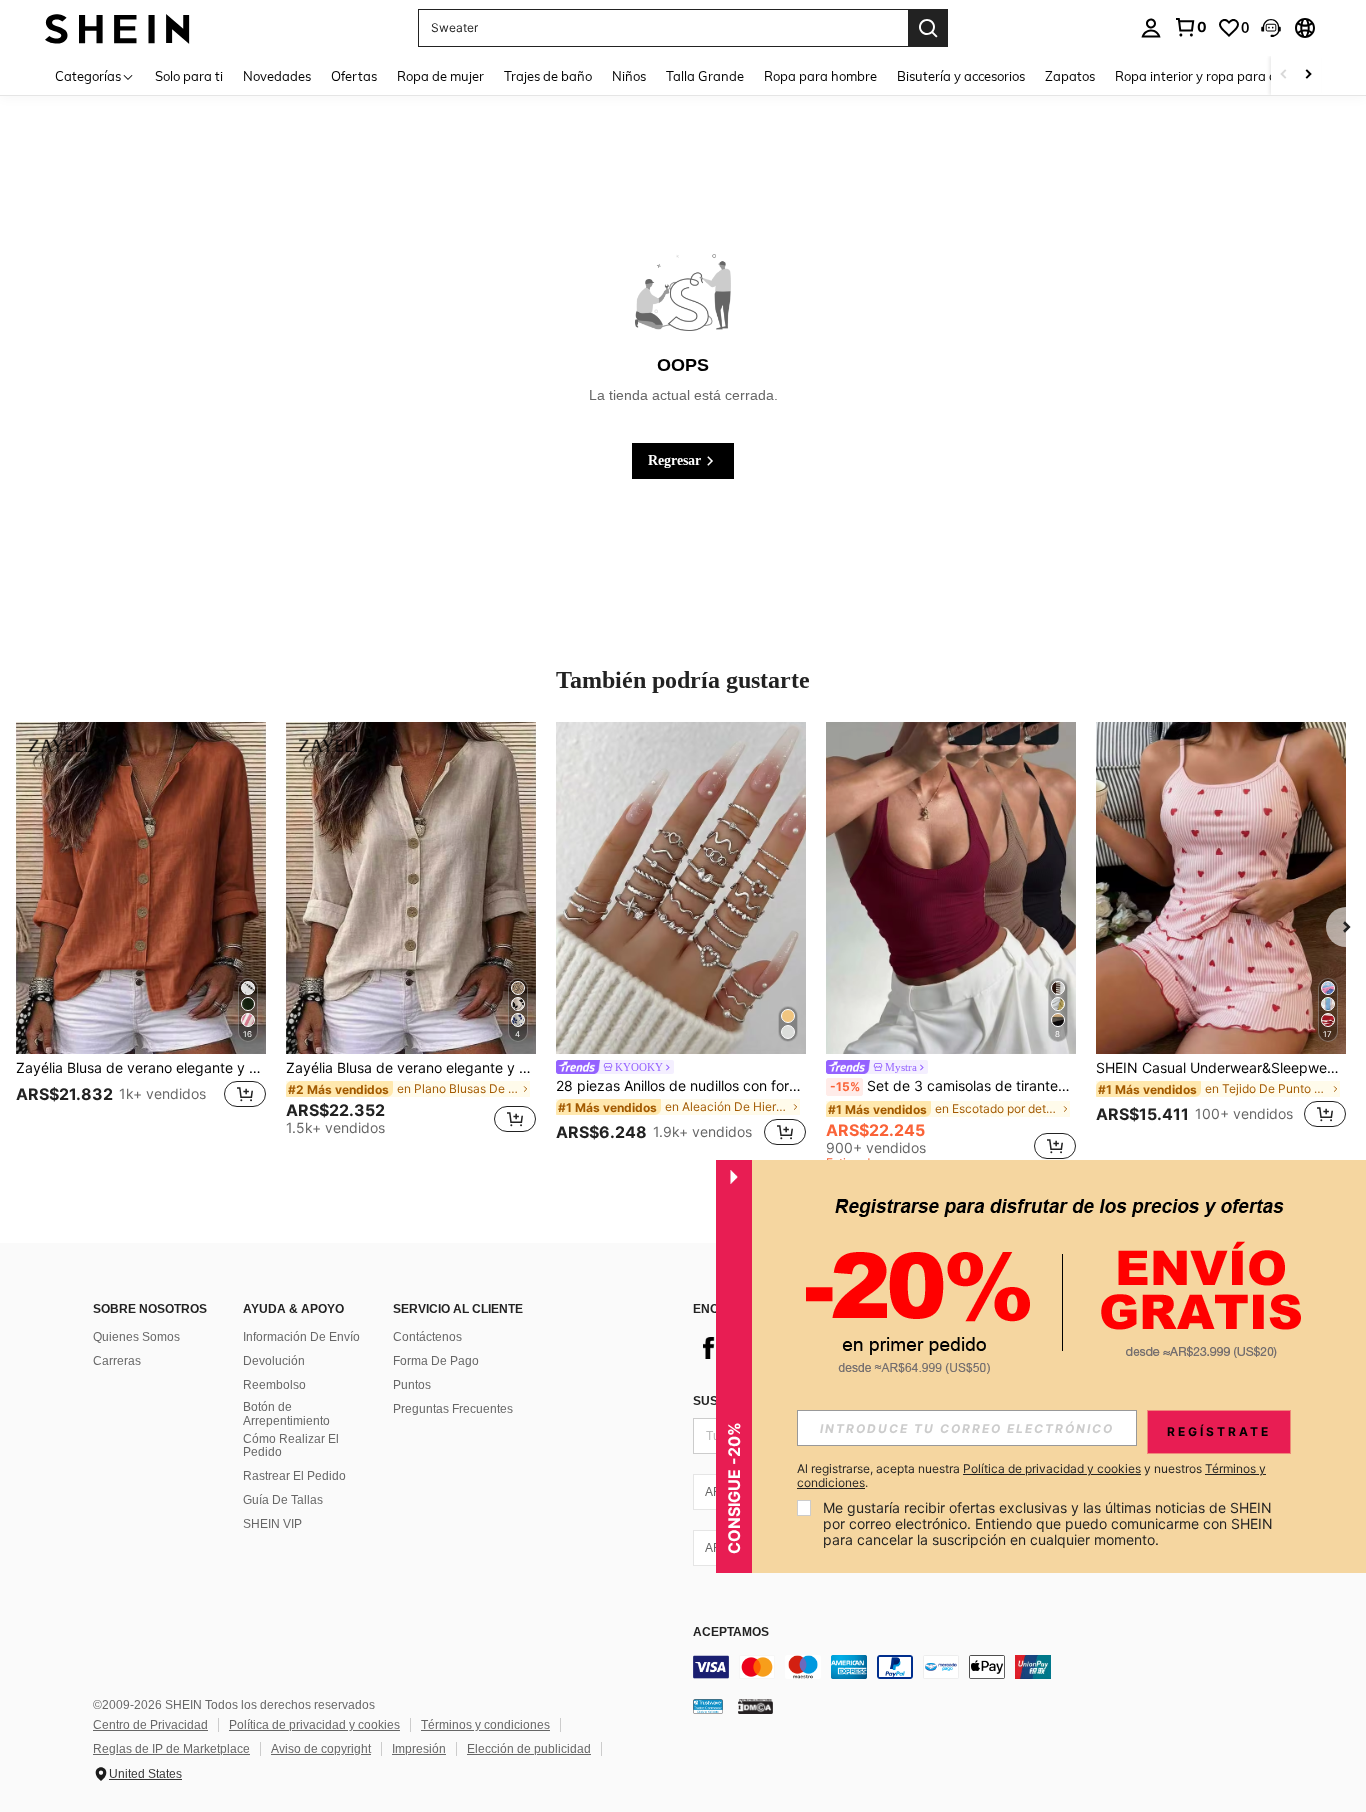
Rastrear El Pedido (294, 1476)
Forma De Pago (436, 1361)
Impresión (419, 1749)
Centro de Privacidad (150, 1725)
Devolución (274, 1361)
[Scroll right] (1308, 75)
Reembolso (274, 1385)
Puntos (412, 1385)
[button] (1271, 28)
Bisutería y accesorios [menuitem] (961, 76)
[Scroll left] (1284, 75)
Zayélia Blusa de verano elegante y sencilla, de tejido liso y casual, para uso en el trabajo (411, 1068)
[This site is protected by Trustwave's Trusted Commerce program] (708, 1706)
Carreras (117, 1361)
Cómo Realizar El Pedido (291, 1446)
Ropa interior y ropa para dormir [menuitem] (1211, 76)
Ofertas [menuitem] (354, 76)
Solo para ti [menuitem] (189, 76)
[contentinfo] (993, 1667)
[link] (1190, 27)
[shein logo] (117, 27)
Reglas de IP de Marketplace (171, 1749)
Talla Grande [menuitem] (705, 76)
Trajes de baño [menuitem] (548, 76)
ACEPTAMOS (731, 1632)
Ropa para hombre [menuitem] (820, 76)
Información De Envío (301, 1337)
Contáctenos (427, 1337)
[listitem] (141, 937)
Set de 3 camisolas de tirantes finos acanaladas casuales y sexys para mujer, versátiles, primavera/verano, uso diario (953, 1086)
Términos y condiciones (485, 1725)
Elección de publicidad (529, 1749)
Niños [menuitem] (629, 76)
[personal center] (1151, 28)
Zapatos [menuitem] (1070, 76)
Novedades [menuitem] (277, 76)
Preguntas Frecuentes (453, 1409)
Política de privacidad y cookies (314, 1725)
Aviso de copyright (321, 1749)
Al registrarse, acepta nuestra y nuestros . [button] (1031, 1476)
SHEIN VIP (272, 1524)
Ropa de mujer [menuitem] (440, 76)
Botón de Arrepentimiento (286, 1414)
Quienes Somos (136, 1337)
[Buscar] (928, 28)
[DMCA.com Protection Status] (755, 1706)
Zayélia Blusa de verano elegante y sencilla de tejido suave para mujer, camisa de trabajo (141, 1068)
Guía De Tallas (283, 1500)
